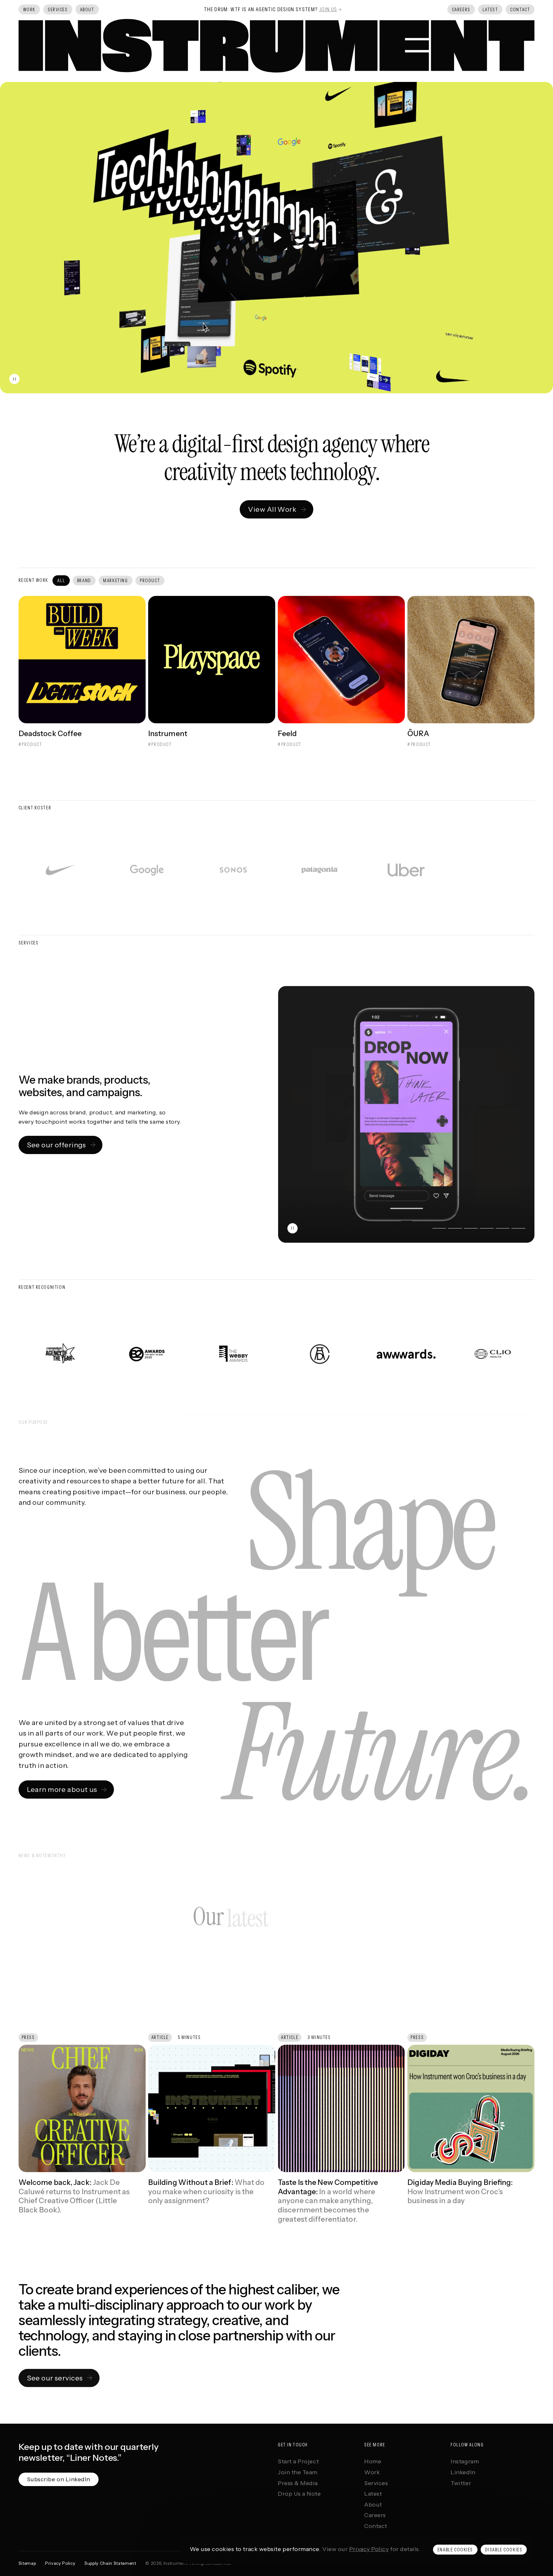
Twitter (461, 2483)
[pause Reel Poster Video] (14, 379)
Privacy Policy (369, 2549)
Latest (373, 2494)
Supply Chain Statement (110, 2564)
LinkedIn (463, 2472)
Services (376, 2483)
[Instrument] (277, 46)
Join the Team (298, 2472)
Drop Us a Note (299, 2494)
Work (372, 2472)
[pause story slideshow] (293, 1228)
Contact (376, 2526)
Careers (375, 2515)
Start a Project (298, 2462)
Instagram (465, 2462)
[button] (276, 238)
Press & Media (298, 2483)
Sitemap (27, 2564)
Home (373, 2462)
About (373, 2505)
